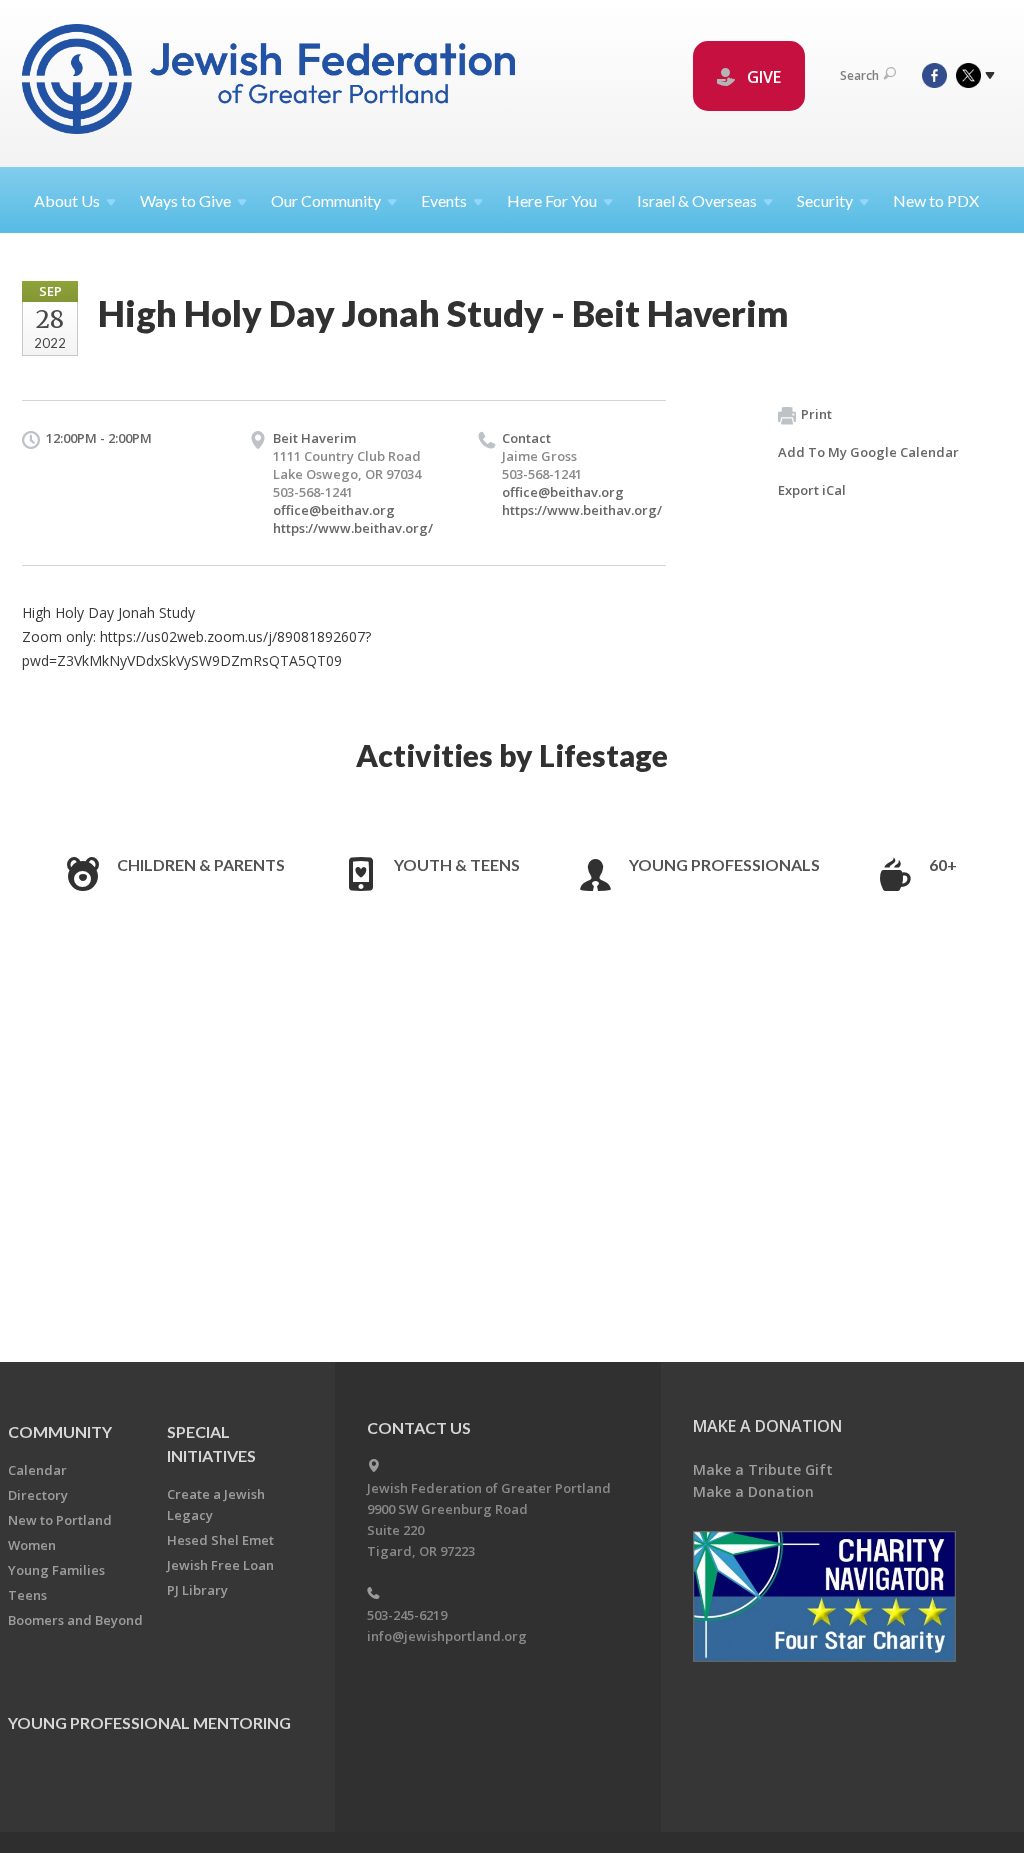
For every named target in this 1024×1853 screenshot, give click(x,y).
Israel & (697, 200)
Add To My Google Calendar (868, 452)
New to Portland (60, 1520)
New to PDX (936, 200)
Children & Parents (201, 864)
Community (60, 1431)
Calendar (37, 1470)
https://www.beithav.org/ (353, 528)
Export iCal (812, 490)
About (67, 200)
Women (32, 1545)
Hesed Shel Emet (220, 1540)
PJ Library (197, 1590)
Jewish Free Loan (220, 1565)
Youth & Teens (457, 864)
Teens (27, 1595)
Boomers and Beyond (75, 1620)
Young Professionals (724, 864)
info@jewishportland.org (447, 1636)
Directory (38, 1495)
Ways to (185, 200)
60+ (943, 864)
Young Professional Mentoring (149, 1722)
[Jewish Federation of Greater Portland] (270, 82)
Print (816, 414)
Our (326, 200)
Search (859, 75)
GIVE (762, 77)
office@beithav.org (334, 510)
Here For (552, 200)
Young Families (56, 1570)
